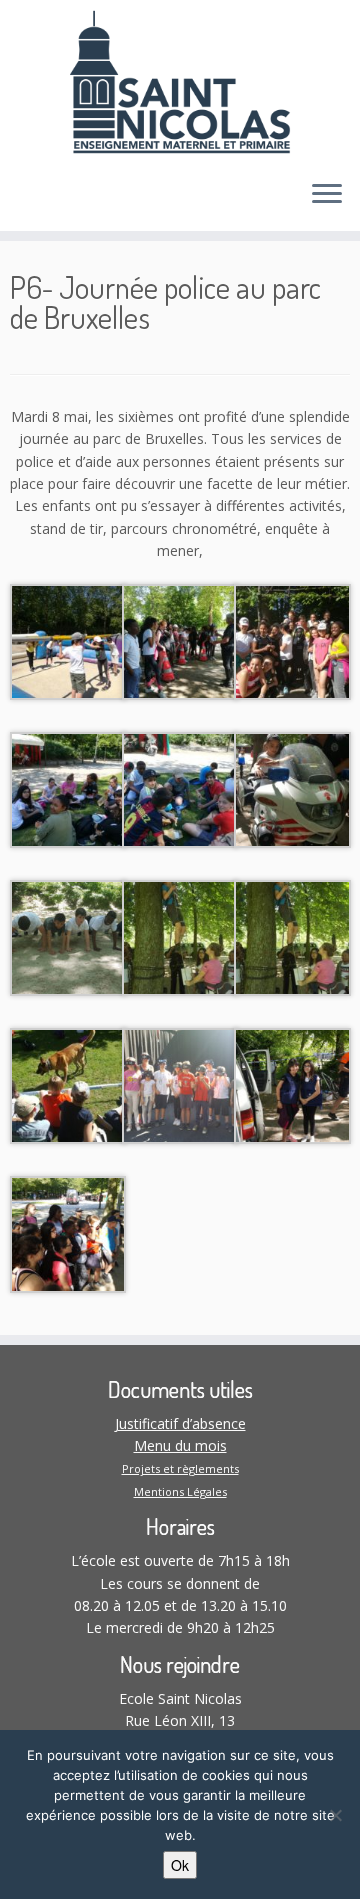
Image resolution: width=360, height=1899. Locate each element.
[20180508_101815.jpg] (292, 1084)
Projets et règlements (180, 1468)
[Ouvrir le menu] (327, 195)
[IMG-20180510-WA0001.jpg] (68, 640)
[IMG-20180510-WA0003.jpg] (292, 640)
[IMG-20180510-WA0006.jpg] (180, 788)
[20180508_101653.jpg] (68, 1232)
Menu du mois (180, 1445)
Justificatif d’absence (180, 1423)
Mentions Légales (180, 1491)
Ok (180, 1865)
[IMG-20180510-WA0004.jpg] (180, 640)
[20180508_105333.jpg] (180, 1084)
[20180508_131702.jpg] (68, 936)
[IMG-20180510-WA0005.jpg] (68, 788)
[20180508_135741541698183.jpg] (292, 788)
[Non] (335, 1815)
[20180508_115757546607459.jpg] (68, 1084)
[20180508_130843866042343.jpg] (180, 936)
